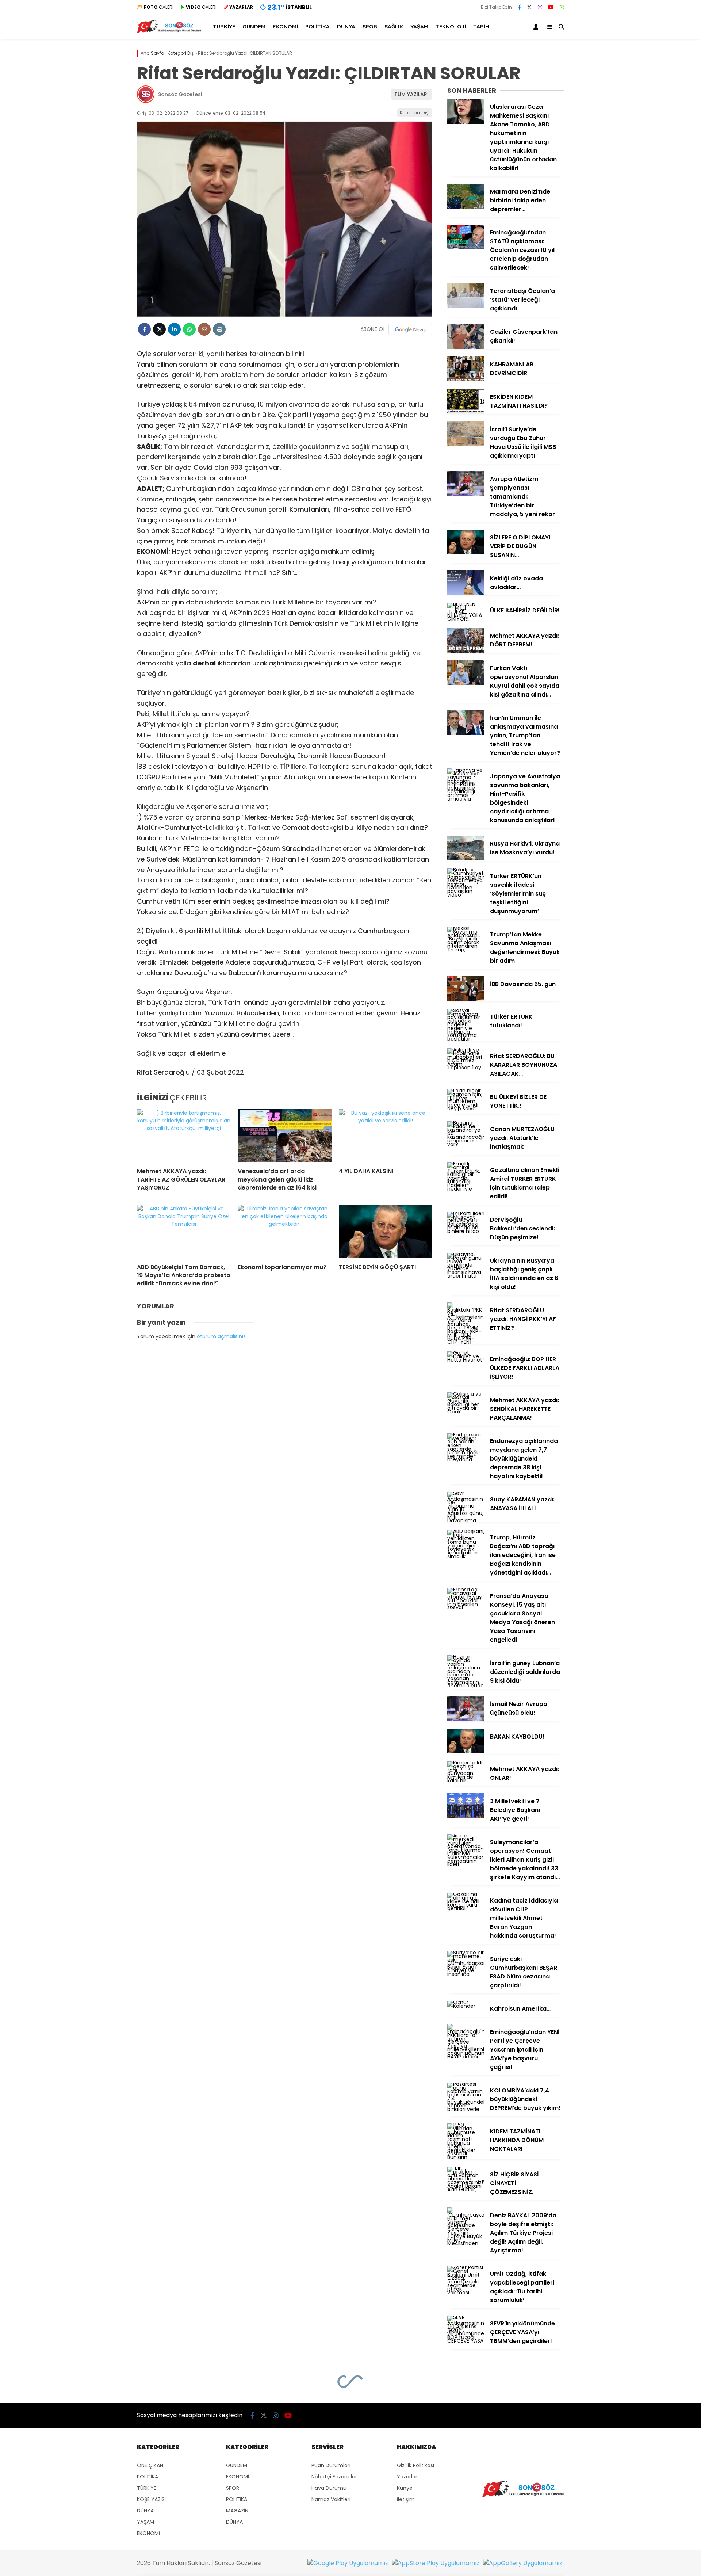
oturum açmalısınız (221, 1336)
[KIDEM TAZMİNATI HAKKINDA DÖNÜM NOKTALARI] (466, 2157)
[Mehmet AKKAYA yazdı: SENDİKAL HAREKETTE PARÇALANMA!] (466, 1412)
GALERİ (159, 7)
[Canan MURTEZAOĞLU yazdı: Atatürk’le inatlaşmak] (466, 1144)
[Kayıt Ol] (537, 27)
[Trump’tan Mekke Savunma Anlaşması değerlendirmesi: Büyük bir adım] (466, 950)
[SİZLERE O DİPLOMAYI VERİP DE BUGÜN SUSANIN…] (466, 553)
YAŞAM (419, 26)
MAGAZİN (237, 2511)
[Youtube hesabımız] (551, 7)
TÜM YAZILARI (411, 94)
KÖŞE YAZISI (151, 2499)
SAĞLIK (394, 26)
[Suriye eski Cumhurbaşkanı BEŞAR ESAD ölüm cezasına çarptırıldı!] (466, 1974)
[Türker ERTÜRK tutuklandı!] (466, 1039)
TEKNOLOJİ (451, 26)
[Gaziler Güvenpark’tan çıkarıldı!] (466, 347)
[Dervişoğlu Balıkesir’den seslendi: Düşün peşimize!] (466, 1231)
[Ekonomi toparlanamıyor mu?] (284, 1231)
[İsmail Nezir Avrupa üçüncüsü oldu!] (466, 1719)
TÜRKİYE (224, 26)
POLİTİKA (317, 26)
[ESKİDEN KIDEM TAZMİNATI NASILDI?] (466, 412)
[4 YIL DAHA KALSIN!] (386, 1136)
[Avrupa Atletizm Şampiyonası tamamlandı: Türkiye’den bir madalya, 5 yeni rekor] (466, 494)
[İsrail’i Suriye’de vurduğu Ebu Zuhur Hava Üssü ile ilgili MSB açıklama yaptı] (466, 444)
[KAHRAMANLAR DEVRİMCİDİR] (466, 379)
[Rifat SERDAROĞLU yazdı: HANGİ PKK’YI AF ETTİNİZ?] (466, 1342)
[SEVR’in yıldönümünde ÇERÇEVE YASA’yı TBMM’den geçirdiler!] (466, 2341)
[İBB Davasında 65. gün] (466, 999)
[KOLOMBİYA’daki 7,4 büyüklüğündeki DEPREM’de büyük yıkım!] (466, 2109)
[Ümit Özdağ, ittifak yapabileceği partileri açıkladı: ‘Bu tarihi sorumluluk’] (466, 2293)
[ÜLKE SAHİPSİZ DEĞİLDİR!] (466, 619)
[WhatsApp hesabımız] (562, 7)
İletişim (406, 2499)
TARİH (481, 26)
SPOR (370, 26)
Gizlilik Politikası (415, 2465)
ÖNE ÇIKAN (150, 2465)
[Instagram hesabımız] (540, 7)
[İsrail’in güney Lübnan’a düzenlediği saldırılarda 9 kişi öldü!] (466, 1686)
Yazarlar (407, 2477)
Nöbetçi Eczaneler (334, 2477)
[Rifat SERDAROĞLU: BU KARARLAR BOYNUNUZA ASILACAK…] (466, 1068)
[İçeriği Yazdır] (219, 329)
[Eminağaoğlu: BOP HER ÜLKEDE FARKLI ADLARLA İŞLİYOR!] (466, 1360)
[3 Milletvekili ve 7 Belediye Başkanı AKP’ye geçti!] (466, 1816)
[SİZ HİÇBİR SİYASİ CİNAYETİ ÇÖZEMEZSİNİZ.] (466, 2190)
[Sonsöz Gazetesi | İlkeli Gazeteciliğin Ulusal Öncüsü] (169, 31)
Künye (405, 2488)
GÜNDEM (254, 26)
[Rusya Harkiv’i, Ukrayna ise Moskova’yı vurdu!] (466, 859)
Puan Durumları (331, 2465)
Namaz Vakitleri (331, 2499)
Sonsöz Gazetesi (180, 94)
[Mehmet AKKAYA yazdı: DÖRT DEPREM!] (466, 651)
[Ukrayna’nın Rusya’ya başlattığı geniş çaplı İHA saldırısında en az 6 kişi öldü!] (466, 1276)
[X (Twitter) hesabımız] (529, 7)
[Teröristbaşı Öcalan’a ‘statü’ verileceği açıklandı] (466, 306)
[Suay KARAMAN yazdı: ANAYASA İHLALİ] (466, 1520)
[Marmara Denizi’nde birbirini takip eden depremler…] (466, 207)
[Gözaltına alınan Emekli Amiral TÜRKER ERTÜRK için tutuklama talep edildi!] (466, 1189)
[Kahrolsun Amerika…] (466, 2006)
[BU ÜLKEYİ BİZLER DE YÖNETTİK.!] (466, 1108)
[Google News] (410, 329)
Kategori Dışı (415, 113)
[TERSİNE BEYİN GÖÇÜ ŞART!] (386, 1231)
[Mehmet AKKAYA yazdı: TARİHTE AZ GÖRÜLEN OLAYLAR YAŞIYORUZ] (184, 1136)
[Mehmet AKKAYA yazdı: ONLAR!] (466, 1781)
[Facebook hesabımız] (519, 7)
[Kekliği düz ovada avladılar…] (466, 594)
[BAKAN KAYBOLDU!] (466, 1752)
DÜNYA (346, 26)
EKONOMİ (285, 26)
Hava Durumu (329, 2488)
